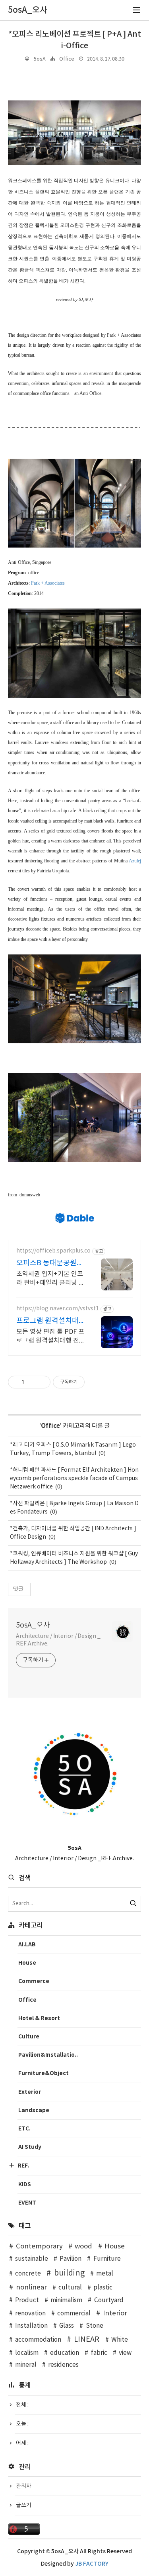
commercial (74, 2314)
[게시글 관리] (42, 1382)
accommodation (38, 2340)
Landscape (34, 2110)
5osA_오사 (33, 1625)
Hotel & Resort (39, 2018)
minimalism (66, 2300)
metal (105, 2274)
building (69, 2273)
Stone (94, 2326)
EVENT (27, 2203)
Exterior (30, 2092)
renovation (30, 2314)
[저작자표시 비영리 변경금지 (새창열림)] (95, 1382)
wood (83, 2246)
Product (27, 2300)
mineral (26, 2365)
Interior (115, 2313)
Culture (29, 2037)
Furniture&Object (44, 2073)
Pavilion (71, 2259)
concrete (28, 2274)
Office (67, 59)
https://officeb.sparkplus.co (53, 1251)
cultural (70, 2288)
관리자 (24, 2486)
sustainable (32, 2259)
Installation (31, 2326)
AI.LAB (27, 1945)
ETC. (24, 2129)
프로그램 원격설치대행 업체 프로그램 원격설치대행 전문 (49, 1321)
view (125, 2353)
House (27, 1963)
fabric (99, 2353)
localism (27, 2353)
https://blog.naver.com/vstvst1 (58, 1309)
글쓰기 (24, 2505)
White (120, 2340)
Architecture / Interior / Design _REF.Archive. (58, 1640)
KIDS (25, 2184)
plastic (103, 2288)
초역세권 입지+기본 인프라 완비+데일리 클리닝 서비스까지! (50, 1279)
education (65, 2353)
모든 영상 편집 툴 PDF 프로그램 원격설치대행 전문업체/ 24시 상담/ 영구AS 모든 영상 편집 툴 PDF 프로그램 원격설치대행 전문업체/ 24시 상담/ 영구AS (51, 1337)
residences (63, 2365)
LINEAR (87, 2339)
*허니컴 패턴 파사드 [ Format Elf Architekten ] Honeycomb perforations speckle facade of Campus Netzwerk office (74, 1478)
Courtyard (109, 2300)
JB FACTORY (92, 2564)
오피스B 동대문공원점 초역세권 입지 (50, 1263)
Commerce (34, 1981)
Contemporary (39, 2246)
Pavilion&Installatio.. (48, 2055)
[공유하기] (32, 1382)
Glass (67, 2326)
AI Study (30, 2147)
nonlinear (31, 2287)
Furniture (107, 2259)
